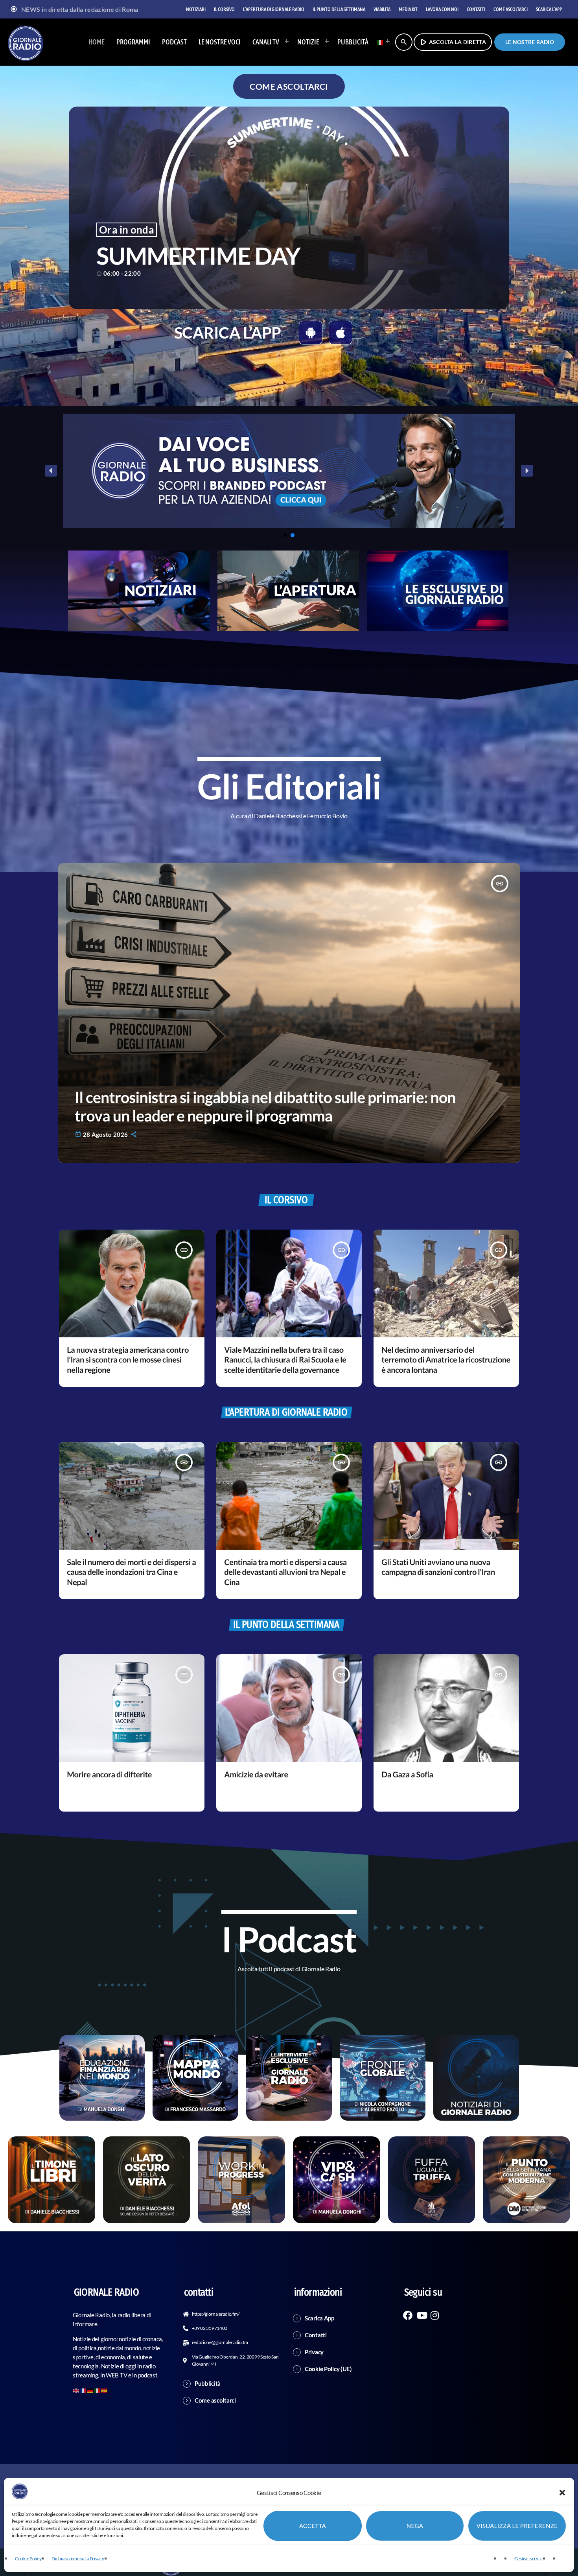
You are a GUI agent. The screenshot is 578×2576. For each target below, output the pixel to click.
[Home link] (26, 42)
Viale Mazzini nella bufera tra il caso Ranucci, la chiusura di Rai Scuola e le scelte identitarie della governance (285, 1360)
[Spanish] (105, 2390)
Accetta (313, 2526)
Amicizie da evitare (256, 1775)
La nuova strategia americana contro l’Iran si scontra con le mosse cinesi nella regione (128, 1360)
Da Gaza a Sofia (407, 1775)
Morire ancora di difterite (109, 1775)
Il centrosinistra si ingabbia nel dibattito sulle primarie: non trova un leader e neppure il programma (265, 1107)
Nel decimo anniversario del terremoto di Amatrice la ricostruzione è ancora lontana (446, 1360)
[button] (562, 2493)
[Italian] (381, 42)
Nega (415, 2526)
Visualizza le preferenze (517, 2526)
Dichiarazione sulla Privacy (78, 2559)
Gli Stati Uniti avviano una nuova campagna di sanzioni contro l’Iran (438, 1567)
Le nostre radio (530, 42)
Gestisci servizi (528, 2559)
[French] (83, 2390)
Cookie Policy (28, 2559)
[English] (76, 2390)
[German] (90, 2390)
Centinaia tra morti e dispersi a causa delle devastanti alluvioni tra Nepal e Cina (285, 1572)
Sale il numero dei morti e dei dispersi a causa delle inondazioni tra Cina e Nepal (131, 1572)
